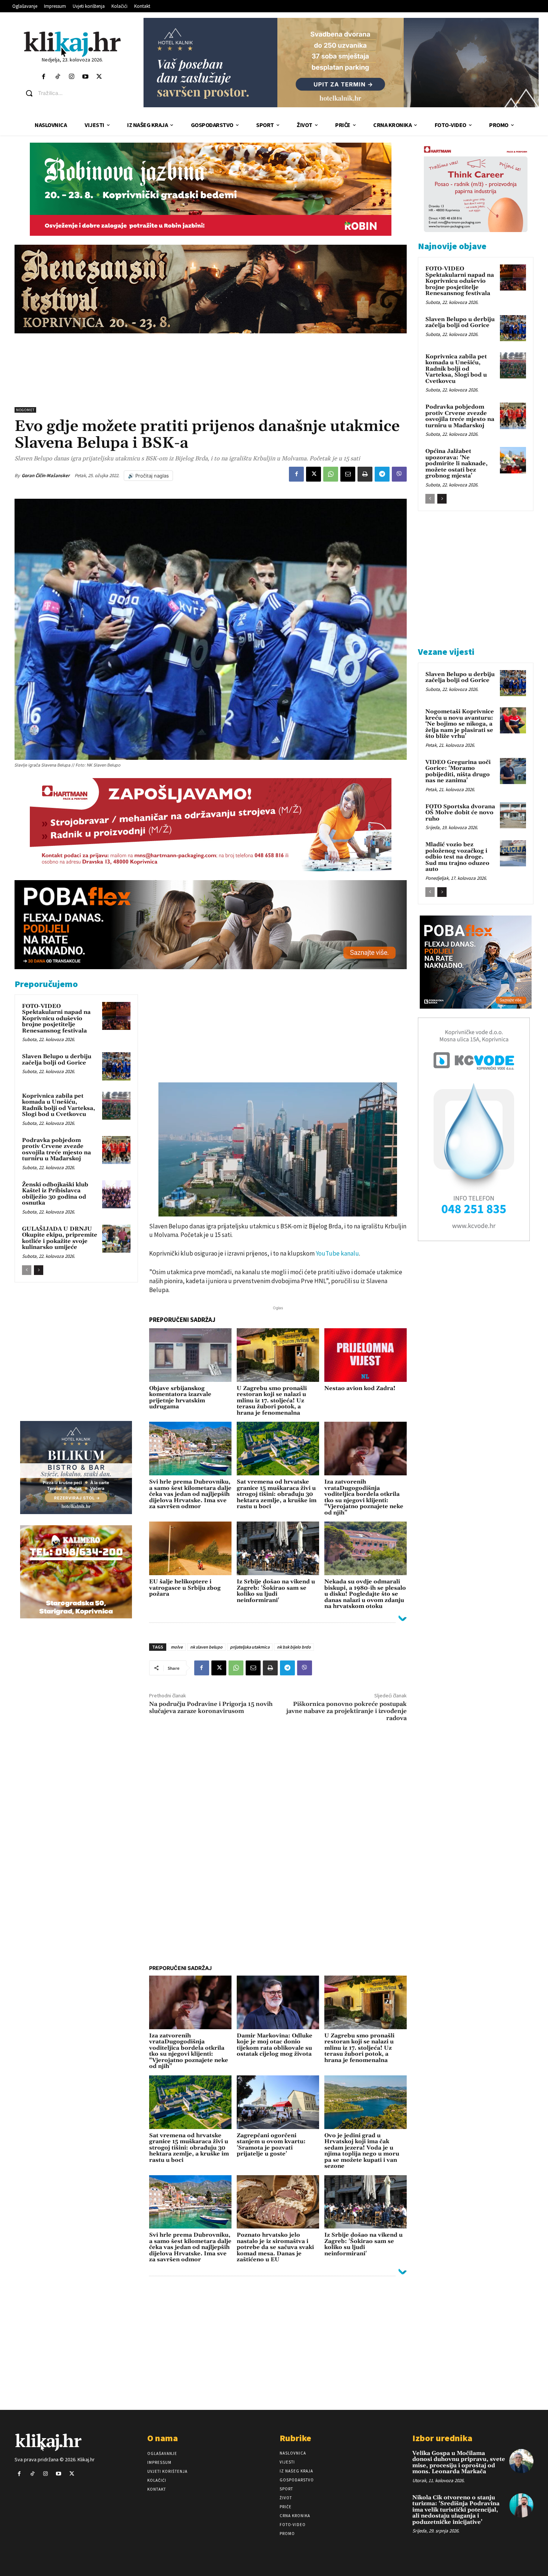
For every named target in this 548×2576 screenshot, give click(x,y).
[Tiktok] (58, 77)
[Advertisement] (211, 370)
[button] (78, 93)
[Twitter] (99, 77)
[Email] (348, 474)
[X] (314, 474)
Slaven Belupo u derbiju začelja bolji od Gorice (57, 1060)
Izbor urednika (442, 2438)
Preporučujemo (46, 984)
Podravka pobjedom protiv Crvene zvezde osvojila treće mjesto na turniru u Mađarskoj (56, 1150)
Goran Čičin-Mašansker (46, 475)
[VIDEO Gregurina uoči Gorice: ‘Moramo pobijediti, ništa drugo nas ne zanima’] (513, 771)
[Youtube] (85, 77)
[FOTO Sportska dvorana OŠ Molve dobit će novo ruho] (513, 815)
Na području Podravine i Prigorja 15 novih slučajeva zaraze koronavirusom (211, 1708)
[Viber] (399, 474)
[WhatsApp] (331, 474)
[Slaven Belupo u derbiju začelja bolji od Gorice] (116, 1066)
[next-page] (39, 1270)
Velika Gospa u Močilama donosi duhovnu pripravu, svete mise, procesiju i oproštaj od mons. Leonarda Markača (459, 2463)
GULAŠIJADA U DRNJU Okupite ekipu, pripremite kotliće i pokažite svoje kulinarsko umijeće (60, 1238)
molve (177, 1647)
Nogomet (25, 410)
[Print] (365, 474)
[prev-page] (27, 1270)
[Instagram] (71, 77)
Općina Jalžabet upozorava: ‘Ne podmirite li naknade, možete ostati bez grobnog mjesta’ (456, 464)
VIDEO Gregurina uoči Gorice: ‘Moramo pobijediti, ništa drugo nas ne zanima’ (458, 772)
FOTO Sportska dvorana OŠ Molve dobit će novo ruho (460, 813)
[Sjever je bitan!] (73, 44)
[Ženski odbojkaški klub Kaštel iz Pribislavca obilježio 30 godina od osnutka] (116, 1195)
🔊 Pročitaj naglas (148, 476)
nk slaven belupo (206, 1647)
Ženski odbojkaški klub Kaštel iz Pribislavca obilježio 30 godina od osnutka (55, 1194)
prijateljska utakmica (250, 1647)
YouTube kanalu (337, 1253)
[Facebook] (44, 77)
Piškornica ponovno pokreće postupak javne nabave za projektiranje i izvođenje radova (347, 1711)
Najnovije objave (452, 246)
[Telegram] (382, 474)
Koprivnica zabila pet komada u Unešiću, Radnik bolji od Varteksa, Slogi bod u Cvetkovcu (59, 1105)
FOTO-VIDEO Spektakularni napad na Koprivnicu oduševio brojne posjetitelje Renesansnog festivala (56, 1019)
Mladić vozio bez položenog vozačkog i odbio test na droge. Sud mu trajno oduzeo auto (457, 857)
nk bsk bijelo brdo (294, 1647)
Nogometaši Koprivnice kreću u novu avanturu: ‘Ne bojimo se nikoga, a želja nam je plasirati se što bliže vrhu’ (460, 724)
